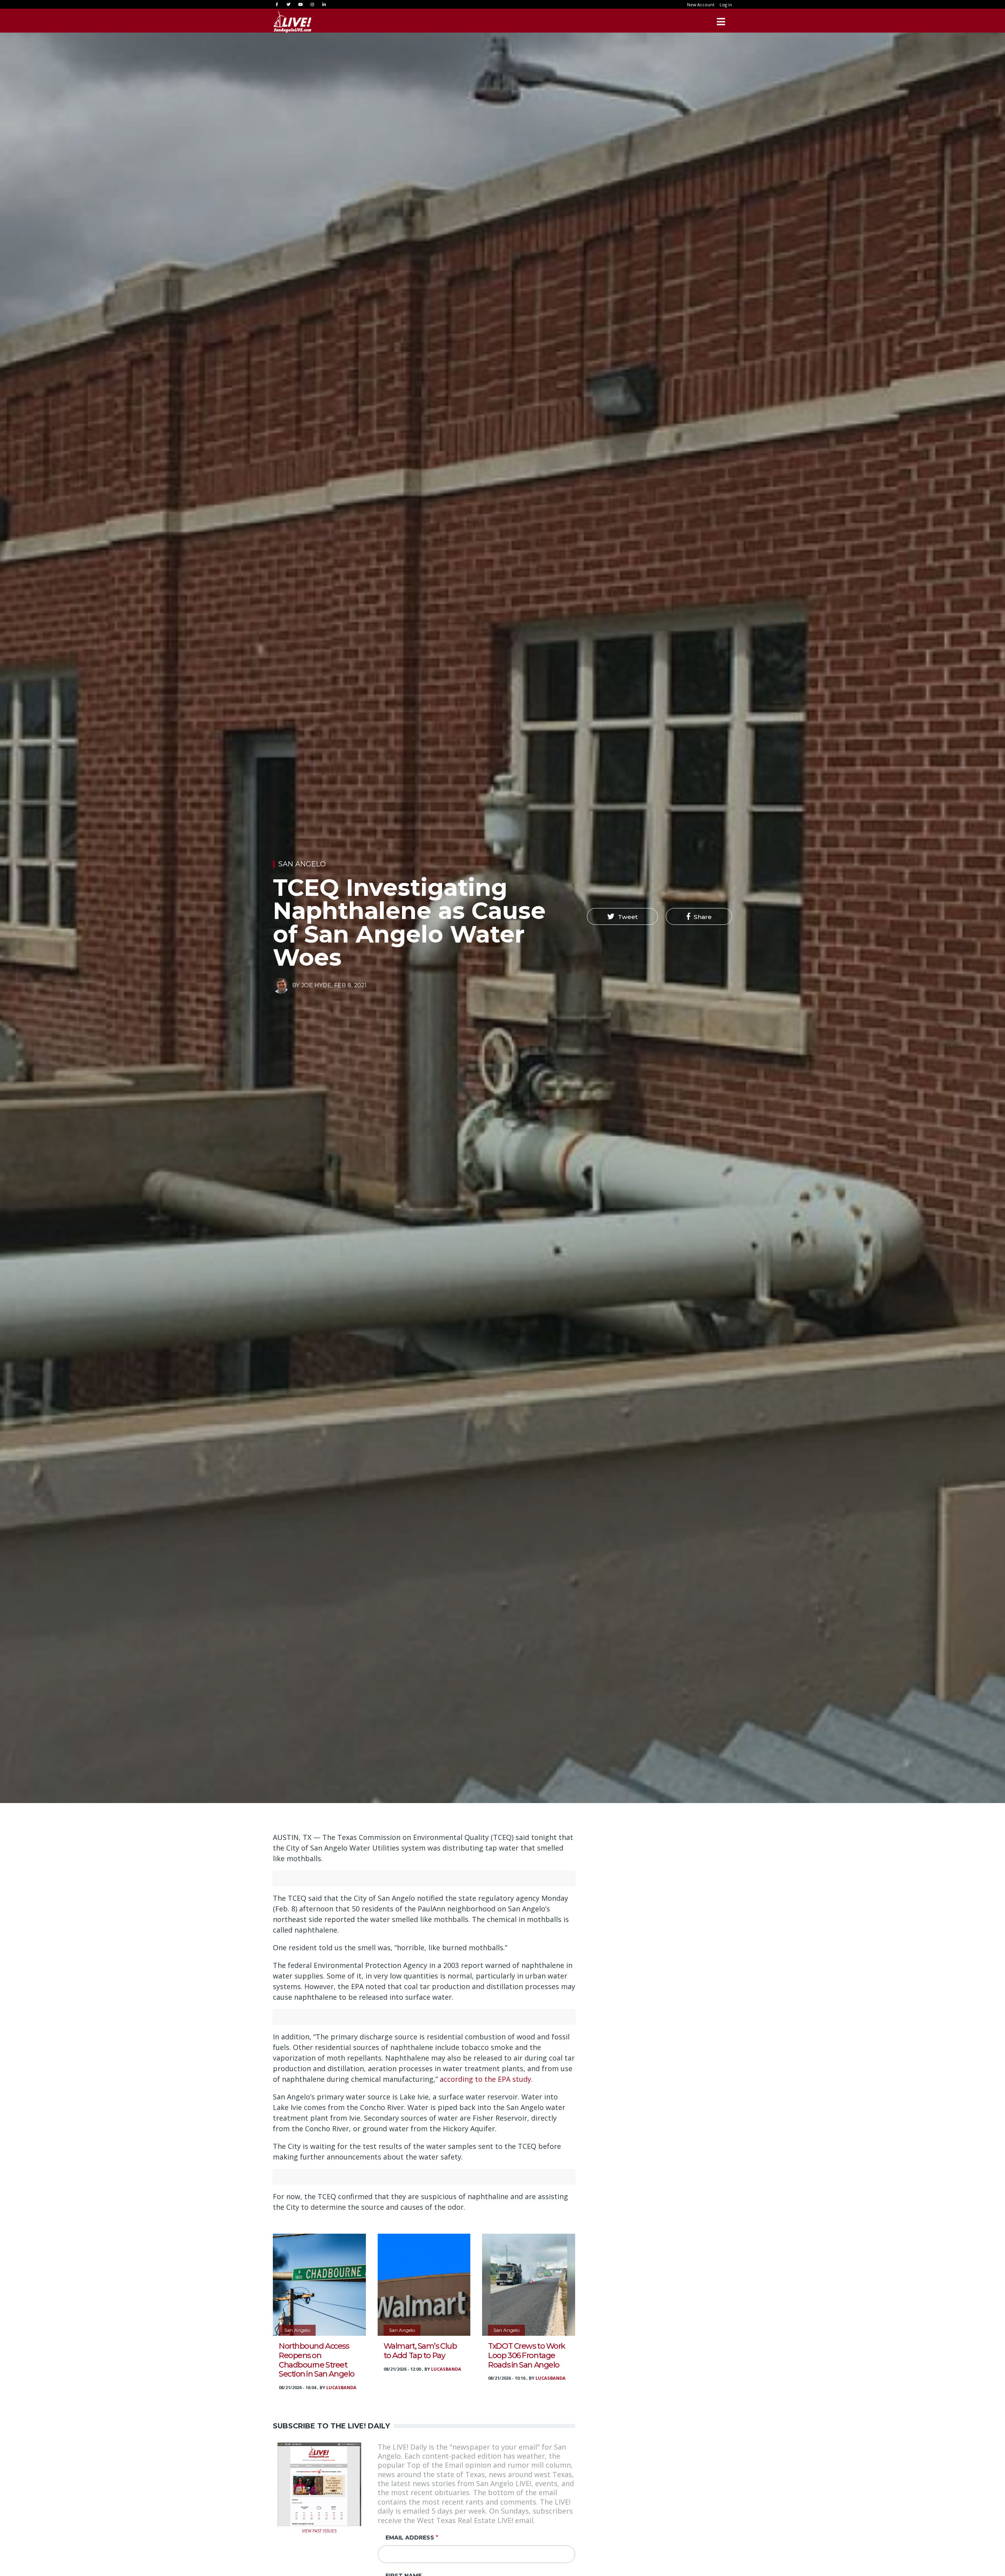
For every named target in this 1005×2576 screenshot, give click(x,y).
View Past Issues (319, 2530)
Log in (726, 5)
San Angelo (302, 864)
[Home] (292, 22)
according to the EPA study (485, 2079)
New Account (701, 5)
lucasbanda (341, 2387)
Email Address (410, 2538)
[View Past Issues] (319, 2483)
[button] (622, 917)
